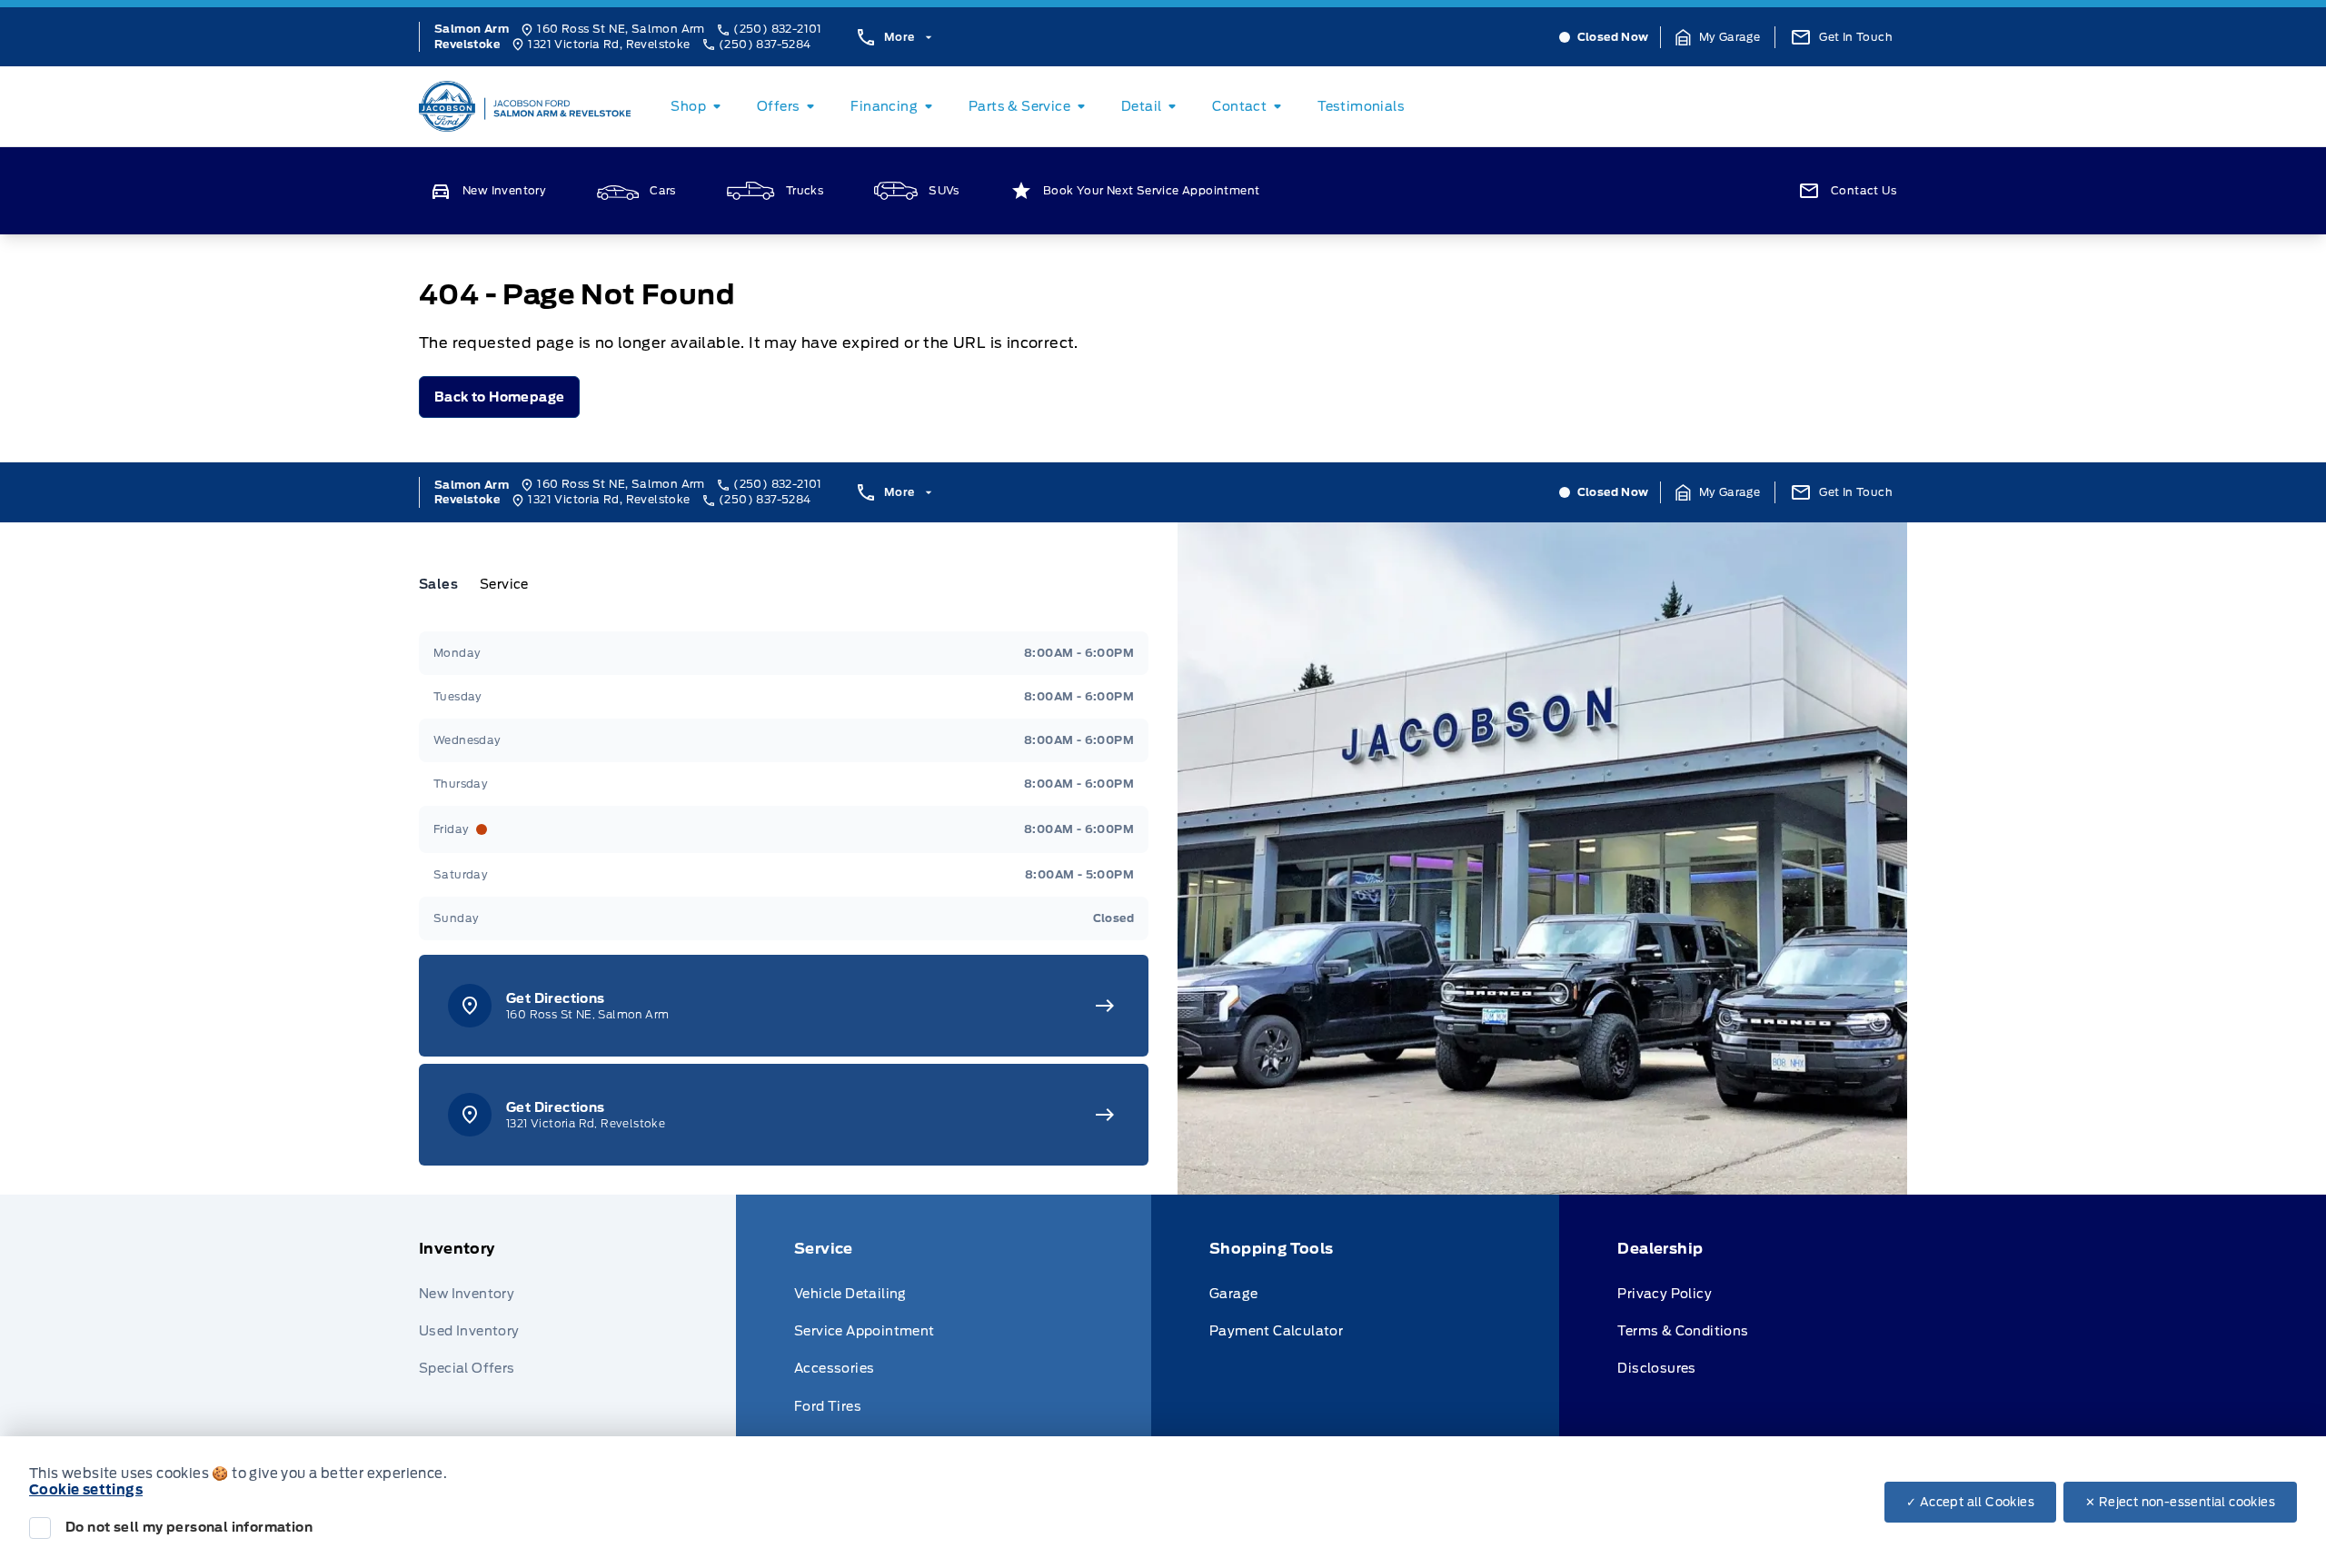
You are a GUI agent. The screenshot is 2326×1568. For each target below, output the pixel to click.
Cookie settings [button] (86, 1490)
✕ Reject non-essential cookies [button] (2180, 1502)
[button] (1718, 37)
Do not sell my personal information (189, 1527)
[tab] (446, 584)
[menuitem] (699, 106)
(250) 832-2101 (778, 29)
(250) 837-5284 (765, 44)
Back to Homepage (499, 397)
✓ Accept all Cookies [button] (1970, 1502)
